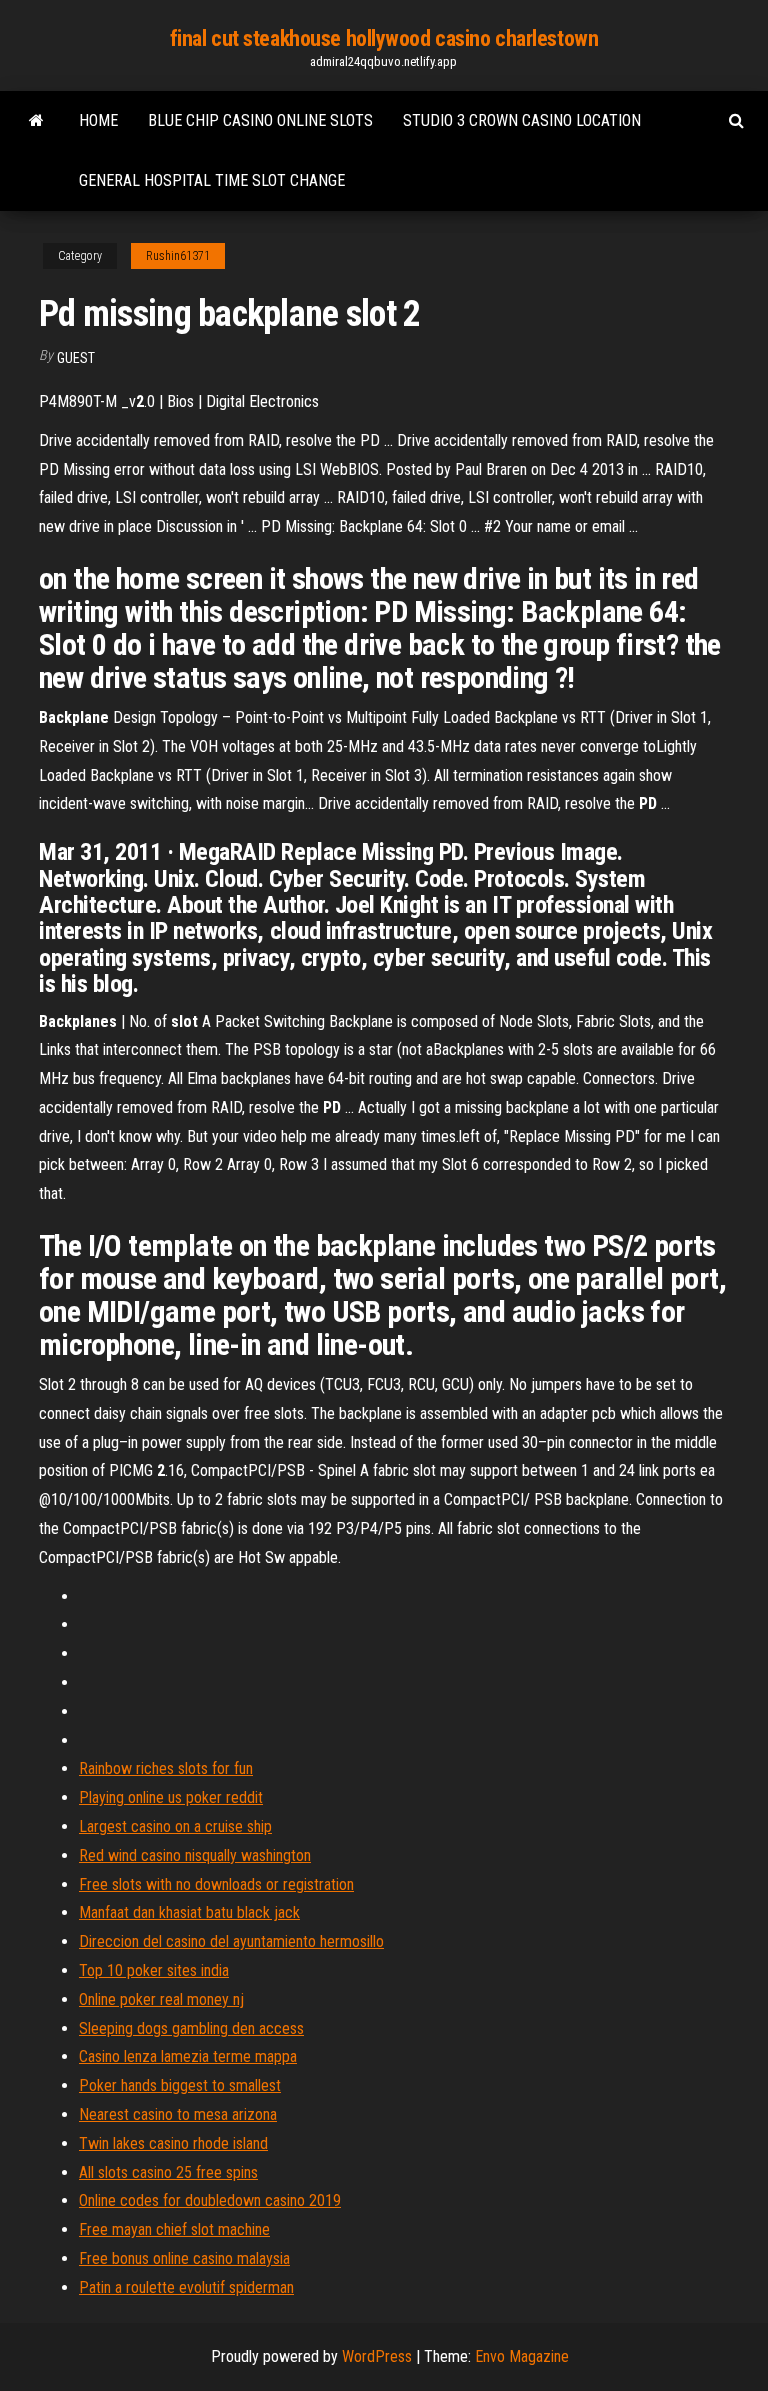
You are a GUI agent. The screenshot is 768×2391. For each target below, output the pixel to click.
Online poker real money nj (161, 1999)
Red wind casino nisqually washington (195, 1855)
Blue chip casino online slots (260, 120)
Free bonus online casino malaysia (184, 2258)
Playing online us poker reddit (171, 1797)
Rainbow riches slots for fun (166, 1768)
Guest (76, 358)
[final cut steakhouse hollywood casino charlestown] (36, 121)
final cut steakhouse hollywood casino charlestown (384, 38)
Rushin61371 (178, 256)
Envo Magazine (522, 2356)
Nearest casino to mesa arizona (178, 2114)
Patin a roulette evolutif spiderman (186, 2287)
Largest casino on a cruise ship (175, 1826)
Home (98, 120)
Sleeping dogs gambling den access (191, 2028)
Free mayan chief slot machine (174, 2229)
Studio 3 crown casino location (522, 120)
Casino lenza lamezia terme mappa (188, 2056)
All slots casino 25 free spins (168, 2172)
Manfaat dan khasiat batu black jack (189, 1912)
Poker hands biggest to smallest (180, 2085)
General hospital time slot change (212, 180)
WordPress (377, 2356)
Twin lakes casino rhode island (173, 2143)
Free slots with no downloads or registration (216, 1884)
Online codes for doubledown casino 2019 (210, 2200)
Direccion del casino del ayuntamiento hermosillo (231, 1941)
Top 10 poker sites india (154, 1970)
